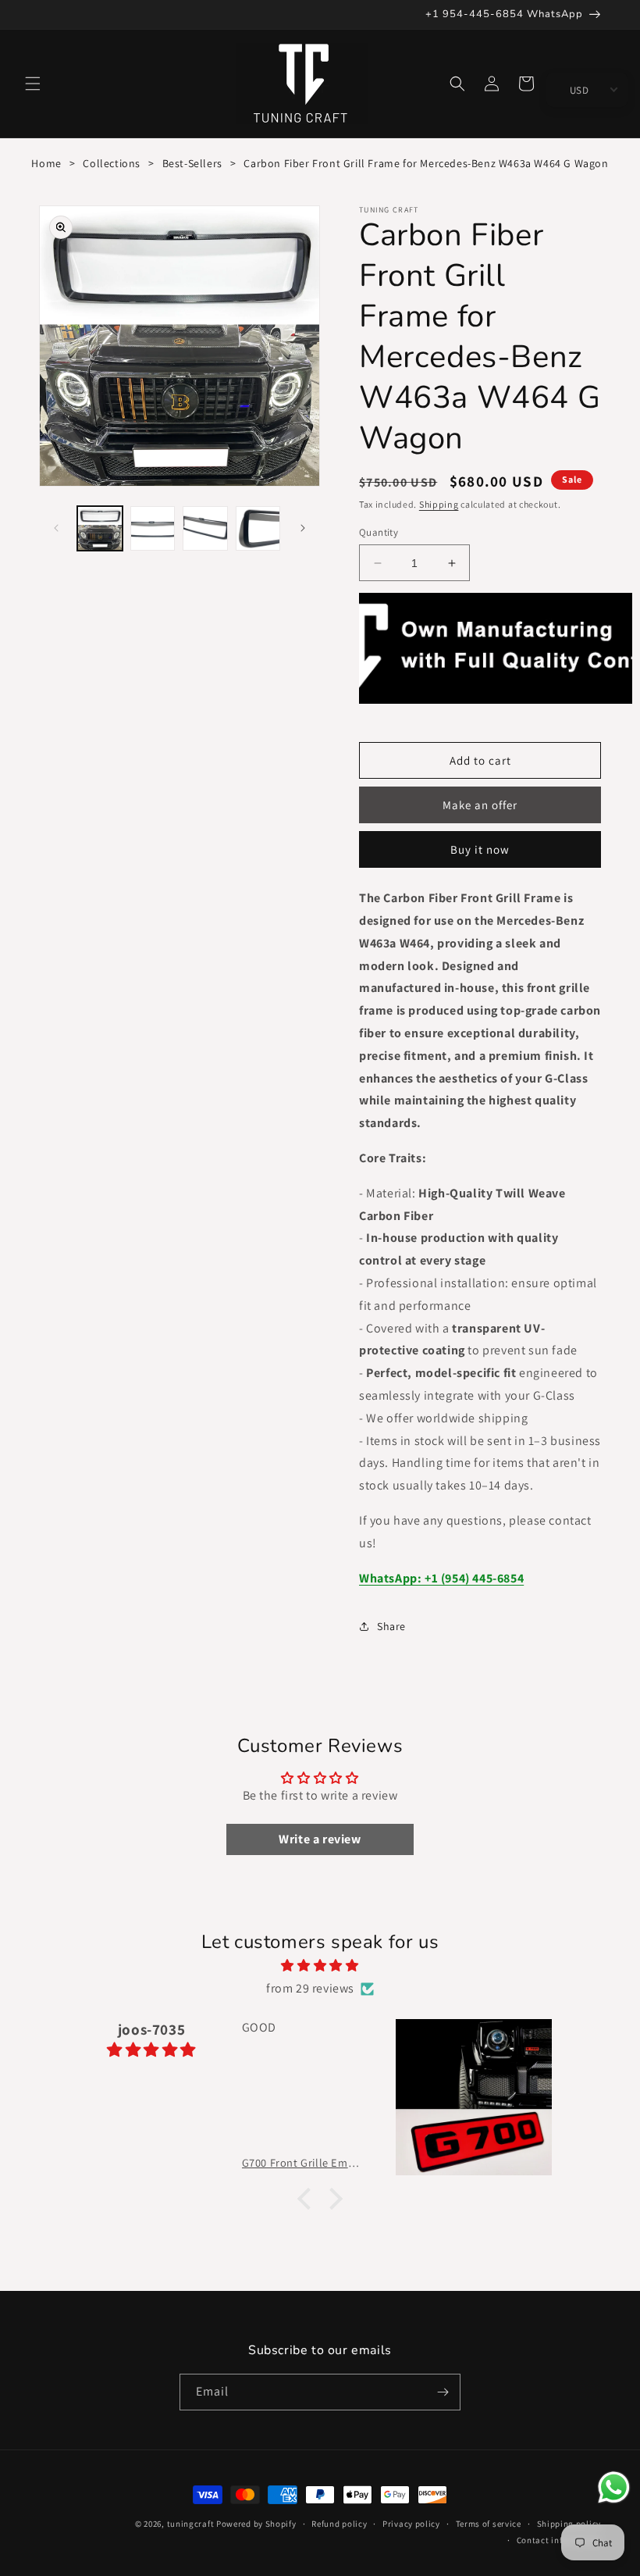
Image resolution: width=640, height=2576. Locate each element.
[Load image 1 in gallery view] (100, 529)
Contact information (559, 2540)
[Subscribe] (443, 2392)
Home (46, 163)
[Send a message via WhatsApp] (614, 2487)
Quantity (379, 532)
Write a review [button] (320, 1839)
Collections (112, 163)
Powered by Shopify (256, 2524)
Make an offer (480, 805)
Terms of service (489, 2524)
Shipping (439, 504)
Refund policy (339, 2524)
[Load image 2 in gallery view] (153, 529)
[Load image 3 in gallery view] (205, 529)
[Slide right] (303, 528)
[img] (320, 1966)
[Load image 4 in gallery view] (258, 529)
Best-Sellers (192, 163)
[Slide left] (56, 528)
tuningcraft (191, 2524)
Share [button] (391, 1626)
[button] (33, 84)
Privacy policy (411, 2524)
